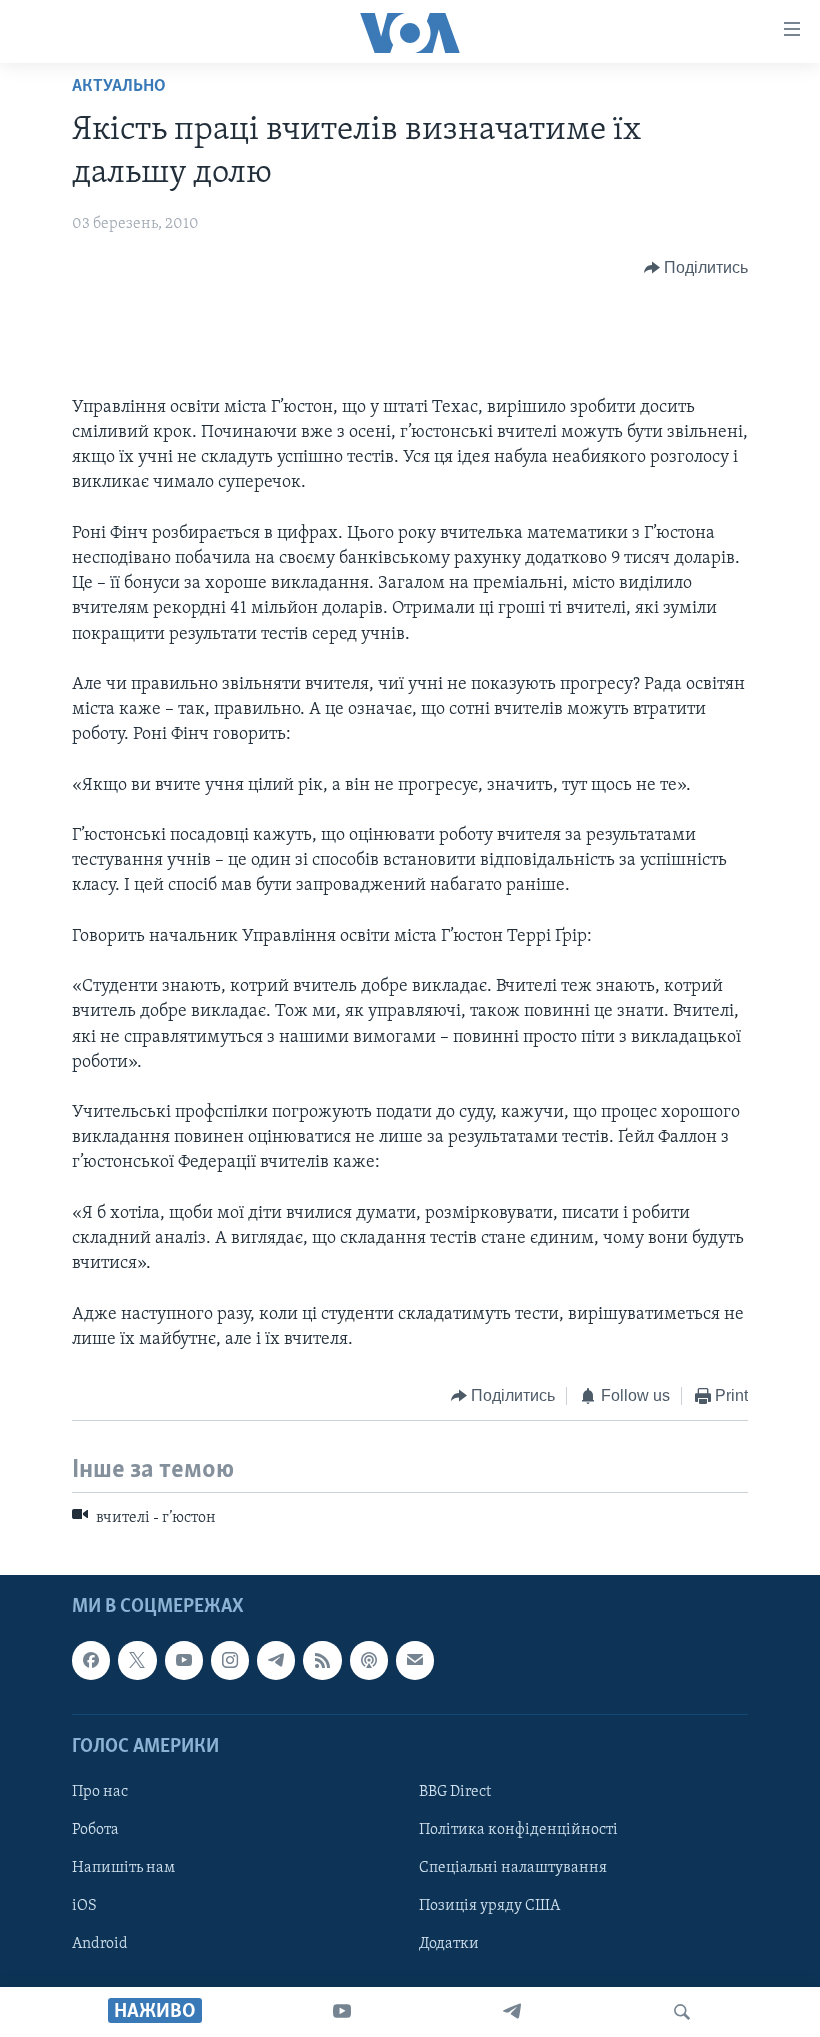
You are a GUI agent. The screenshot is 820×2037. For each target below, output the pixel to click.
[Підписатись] (415, 1660)
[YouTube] (342, 2012)
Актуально (119, 87)
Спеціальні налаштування (513, 1868)
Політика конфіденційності (518, 1830)
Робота (95, 1830)
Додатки (449, 1944)
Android (100, 1944)
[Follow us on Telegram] (276, 1660)
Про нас (100, 1792)
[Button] (696, 268)
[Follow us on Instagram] (230, 1660)
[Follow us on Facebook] (91, 1660)
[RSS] (322, 1660)
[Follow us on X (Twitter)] (137, 1660)
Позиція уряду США (489, 1906)
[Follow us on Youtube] (184, 1660)
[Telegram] (512, 2012)
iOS (84, 1906)
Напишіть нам (123, 1868)
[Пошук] (682, 2012)
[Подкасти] (369, 1660)
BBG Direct (455, 1792)
